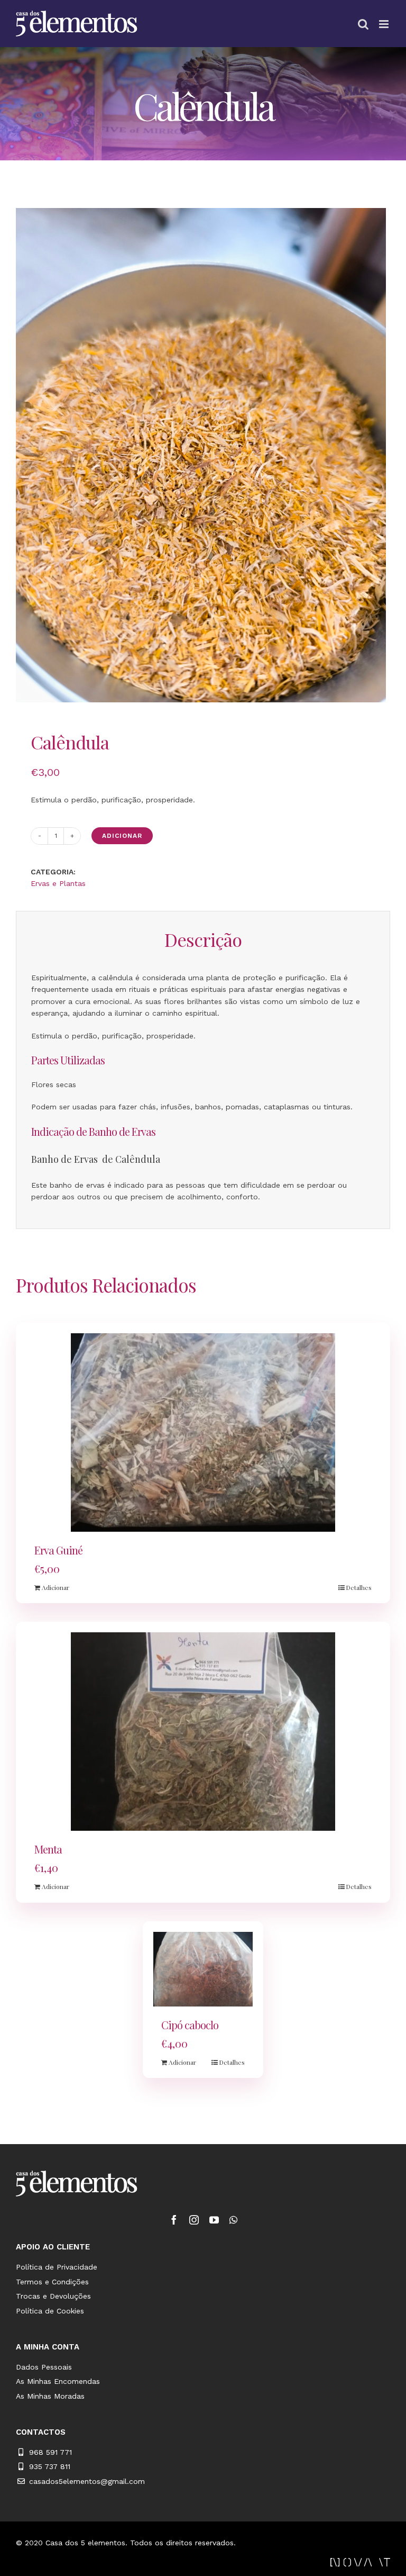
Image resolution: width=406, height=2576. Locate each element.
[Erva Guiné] (203, 1432)
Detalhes (359, 1587)
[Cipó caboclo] (203, 1969)
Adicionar (122, 836)
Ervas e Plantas (58, 883)
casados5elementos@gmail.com (87, 2481)
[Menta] (203, 1732)
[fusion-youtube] (214, 2220)
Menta (48, 1849)
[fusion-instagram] (194, 2220)
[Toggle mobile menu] (385, 24)
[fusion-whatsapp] (233, 2220)
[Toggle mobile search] (363, 24)
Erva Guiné (58, 1550)
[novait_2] (360, 2562)
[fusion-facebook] (174, 2220)
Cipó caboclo (190, 2025)
